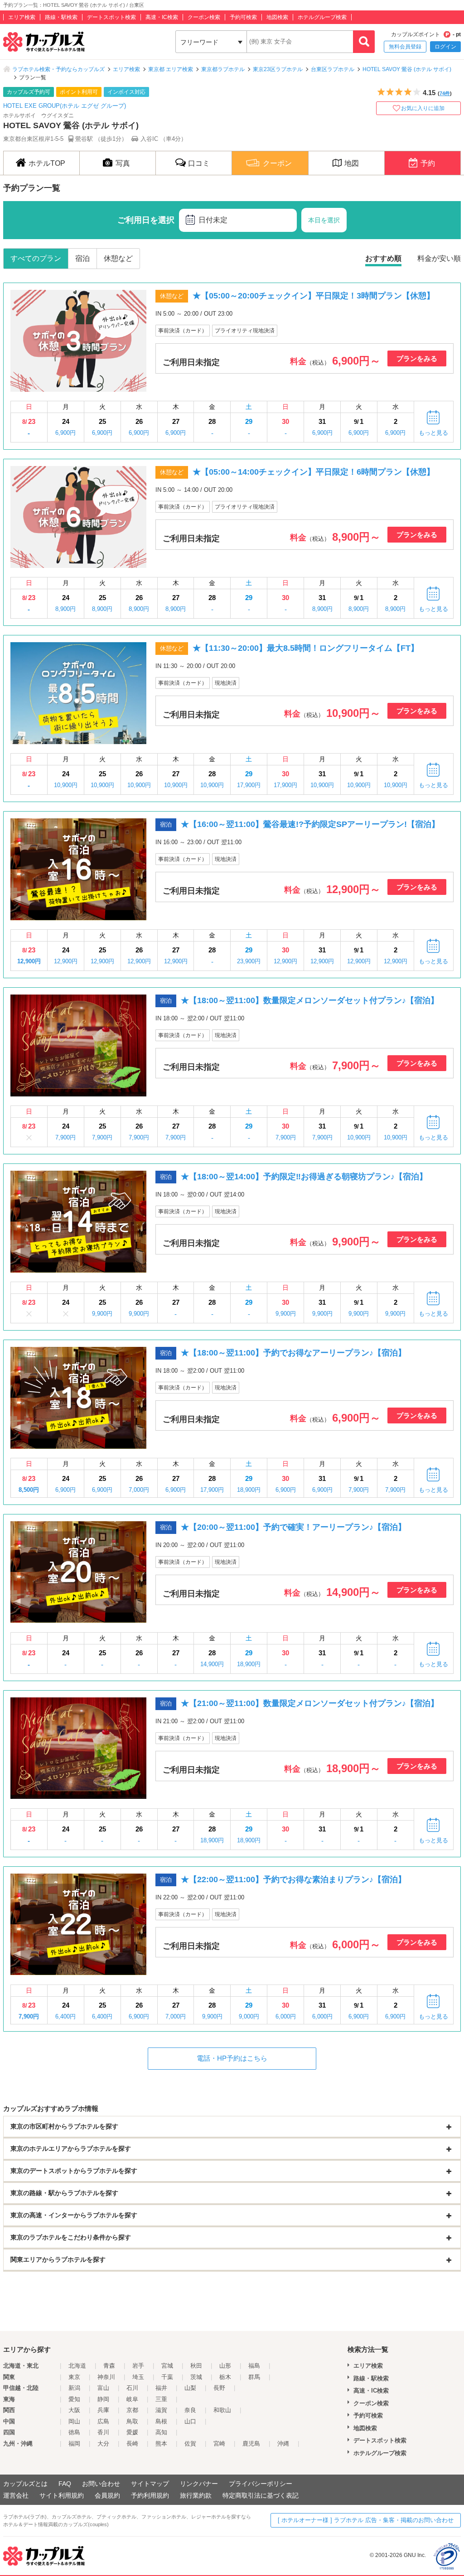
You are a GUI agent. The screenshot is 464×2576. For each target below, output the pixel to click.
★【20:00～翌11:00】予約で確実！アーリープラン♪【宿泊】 (293, 1527)
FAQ (65, 2484)
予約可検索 (243, 17)
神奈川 (106, 2377)
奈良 (190, 2410)
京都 (132, 2410)
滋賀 (161, 2410)
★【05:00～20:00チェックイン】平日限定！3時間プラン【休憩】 (314, 296)
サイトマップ (150, 2484)
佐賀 (190, 2444)
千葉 (167, 2377)
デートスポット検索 (111, 17)
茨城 (196, 2377)
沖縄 (283, 2444)
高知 (161, 2432)
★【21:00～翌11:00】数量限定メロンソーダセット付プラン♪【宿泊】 (310, 1703)
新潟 (74, 2388)
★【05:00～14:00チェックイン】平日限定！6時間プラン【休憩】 (314, 472)
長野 (219, 2388)
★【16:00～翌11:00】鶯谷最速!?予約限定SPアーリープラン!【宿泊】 (310, 824)
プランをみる (417, 358)
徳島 (74, 2432)
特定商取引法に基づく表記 (261, 2495)
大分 (103, 2444)
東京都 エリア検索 (171, 69)
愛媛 (132, 2432)
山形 (225, 2366)
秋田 (196, 2366)
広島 (103, 2421)
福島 (254, 2366)
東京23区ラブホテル (278, 69)
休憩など (118, 258)
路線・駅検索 (61, 17)
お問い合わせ (101, 2484)
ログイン (445, 47)
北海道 (77, 2366)
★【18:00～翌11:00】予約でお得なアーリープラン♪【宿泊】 (293, 1353)
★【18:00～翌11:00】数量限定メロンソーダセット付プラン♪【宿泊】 (310, 1000)
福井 (161, 2388)
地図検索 (277, 17)
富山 (103, 2388)
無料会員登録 (405, 47)
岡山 (74, 2421)
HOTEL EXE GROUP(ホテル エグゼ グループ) (65, 106)
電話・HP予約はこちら (232, 2058)
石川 (132, 2388)
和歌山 (222, 2410)
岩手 (138, 2366)
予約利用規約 (150, 2495)
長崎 (132, 2444)
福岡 (74, 2444)
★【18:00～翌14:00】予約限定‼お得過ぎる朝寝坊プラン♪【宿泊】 (304, 1177)
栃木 (225, 2377)
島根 (161, 2421)
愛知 (74, 2399)
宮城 (167, 2366)
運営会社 (16, 2495)
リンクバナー (199, 2484)
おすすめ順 (383, 258)
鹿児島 (251, 2444)
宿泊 (82, 258)
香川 (103, 2432)
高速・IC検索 (162, 17)
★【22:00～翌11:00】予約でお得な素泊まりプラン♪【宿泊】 (293, 1879)
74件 (445, 93)
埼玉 (138, 2377)
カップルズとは (25, 2484)
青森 (109, 2366)
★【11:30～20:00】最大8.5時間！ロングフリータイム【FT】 (306, 648)
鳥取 (132, 2421)
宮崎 (219, 2444)
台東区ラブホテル (333, 69)
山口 (190, 2421)
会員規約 (107, 2495)
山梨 (190, 2388)
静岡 (103, 2399)
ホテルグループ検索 (322, 17)
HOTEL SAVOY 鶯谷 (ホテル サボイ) (407, 69)
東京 (74, 2377)
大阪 (74, 2410)
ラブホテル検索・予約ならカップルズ (58, 69)
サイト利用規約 (62, 2495)
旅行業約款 (196, 2495)
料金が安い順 (439, 258)
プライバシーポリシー (261, 2484)
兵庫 (103, 2410)
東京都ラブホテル (223, 69)
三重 (161, 2399)
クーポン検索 (204, 17)
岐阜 (132, 2399)
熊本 (161, 2444)
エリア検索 (22, 17)
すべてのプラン (36, 258)
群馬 (254, 2377)
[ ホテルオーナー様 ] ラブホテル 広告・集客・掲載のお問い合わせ (366, 2520)
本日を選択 (324, 220)
